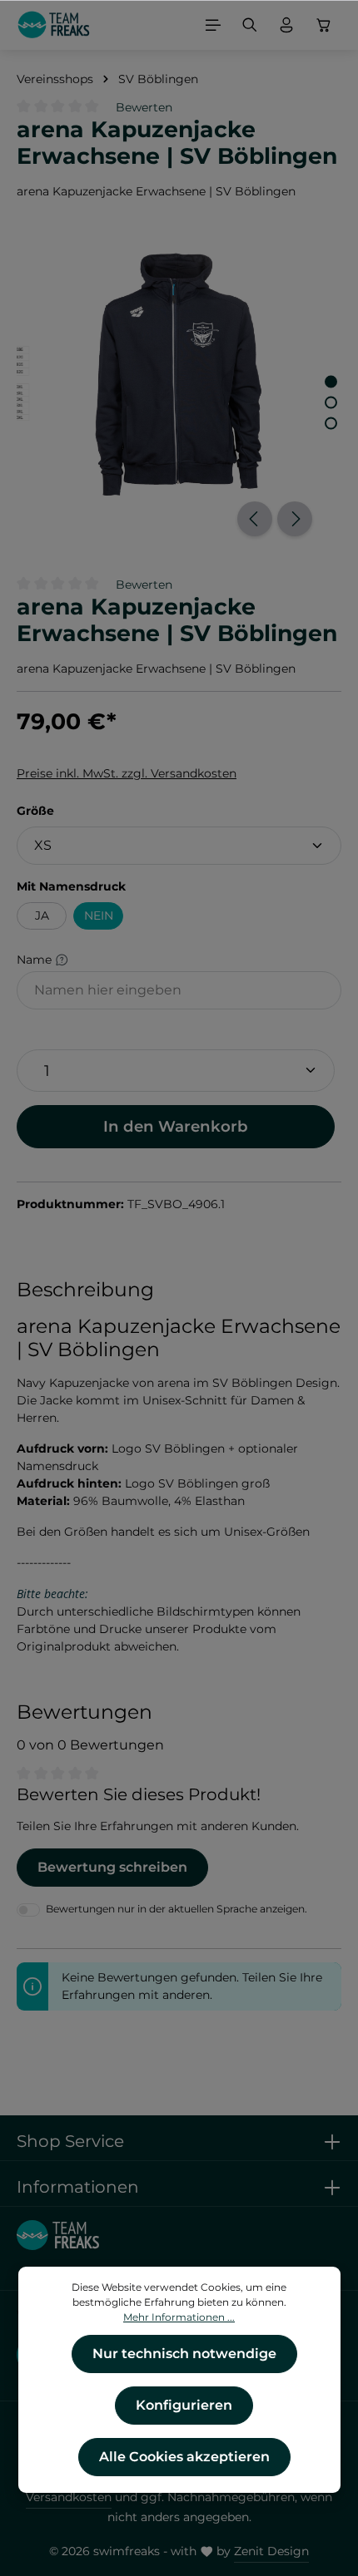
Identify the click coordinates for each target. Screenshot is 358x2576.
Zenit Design (271, 2551)
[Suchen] (250, 25)
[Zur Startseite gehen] (54, 25)
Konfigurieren (184, 2405)
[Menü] (213, 25)
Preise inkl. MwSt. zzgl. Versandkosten (127, 773)
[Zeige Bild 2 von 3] (331, 403)
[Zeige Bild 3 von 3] (331, 424)
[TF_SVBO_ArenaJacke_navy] (179, 375)
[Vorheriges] (255, 519)
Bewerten (144, 107)
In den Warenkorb (176, 1126)
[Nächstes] (295, 519)
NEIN (99, 915)
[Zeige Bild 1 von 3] (331, 382)
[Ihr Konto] (286, 25)
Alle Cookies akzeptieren (184, 2457)
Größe (35, 810)
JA (42, 915)
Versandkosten (69, 2497)
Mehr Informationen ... (179, 2317)
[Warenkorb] (324, 25)
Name (36, 960)
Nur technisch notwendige (184, 2354)
